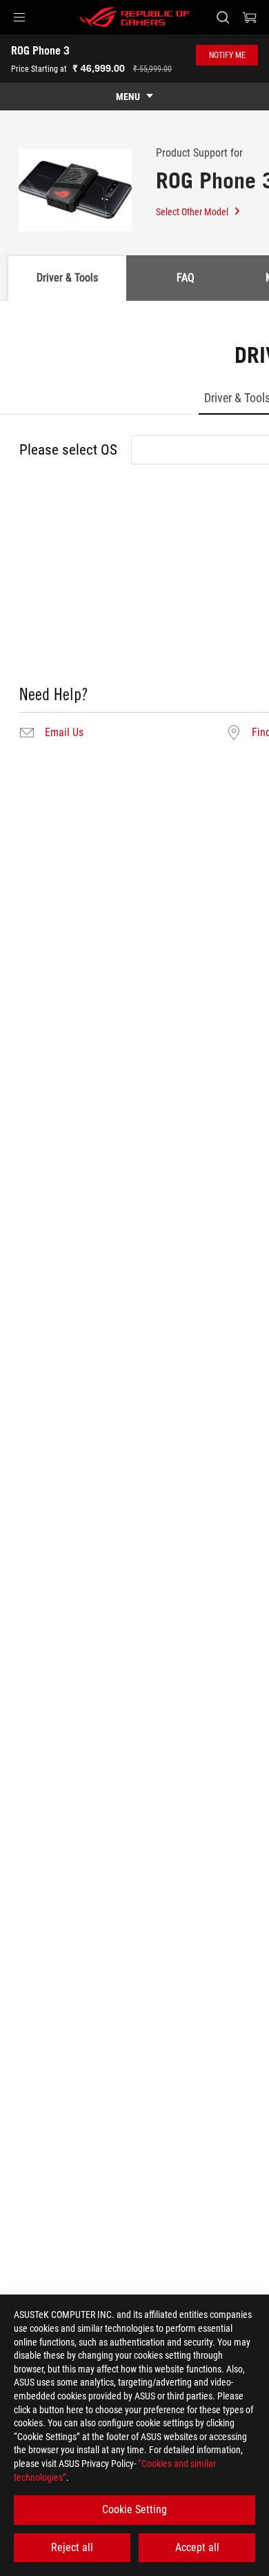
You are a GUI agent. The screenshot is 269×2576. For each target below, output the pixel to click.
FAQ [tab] (186, 278)
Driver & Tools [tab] (67, 278)
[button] (19, 17)
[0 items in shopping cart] (250, 17)
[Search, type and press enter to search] (222, 17)
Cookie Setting (134, 2509)
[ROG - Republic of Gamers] (134, 17)
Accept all (197, 2547)
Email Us (64, 733)
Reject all (72, 2547)
